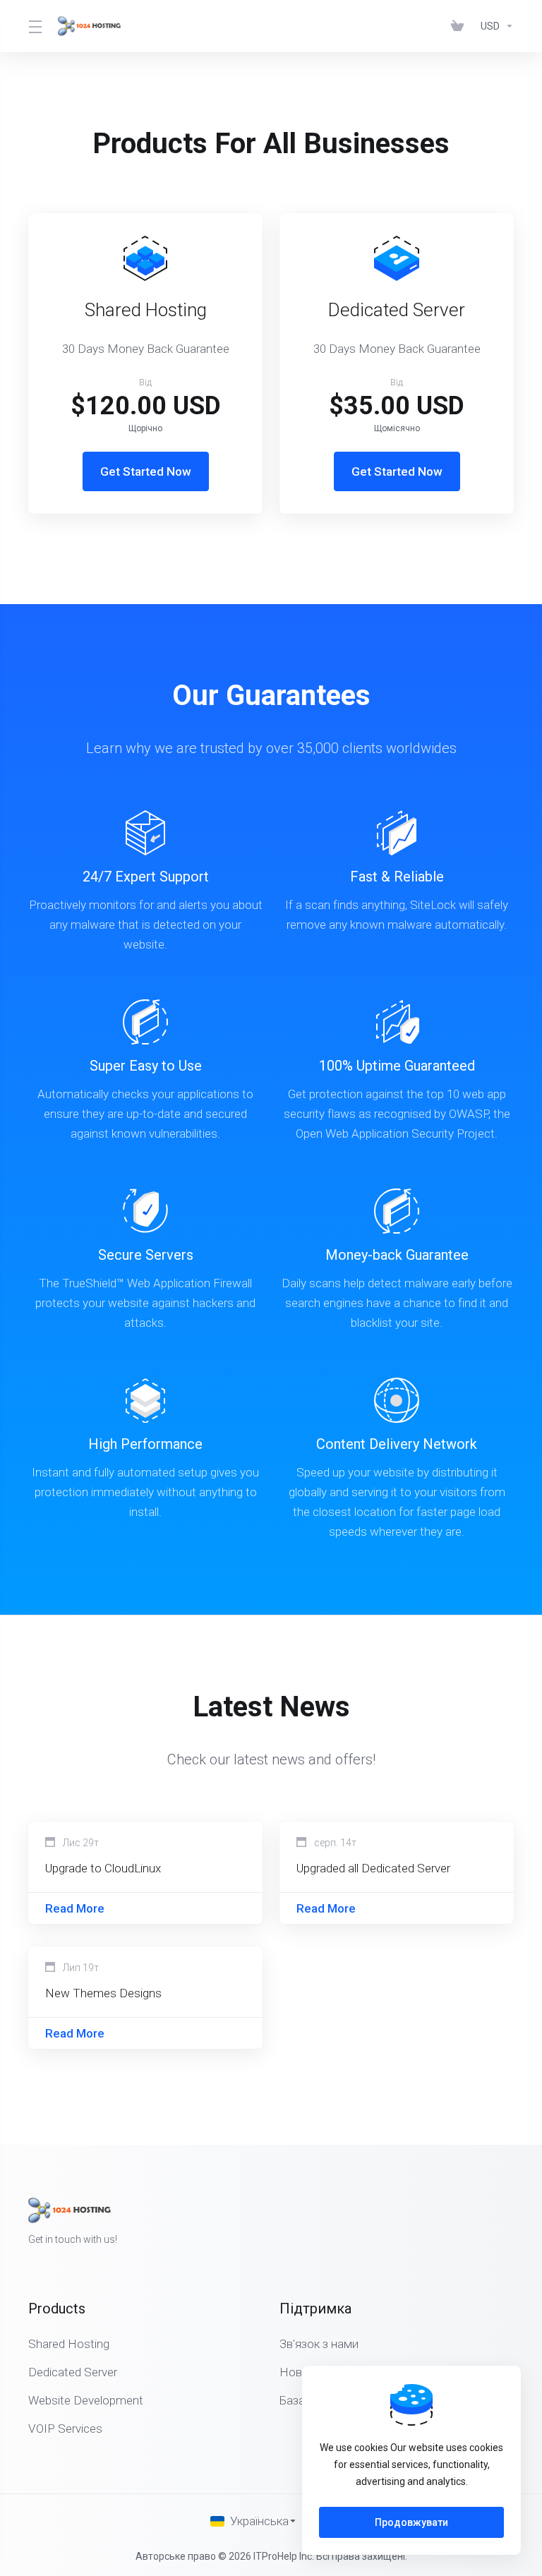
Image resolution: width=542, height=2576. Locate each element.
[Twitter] (491, 2222)
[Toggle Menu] (35, 26)
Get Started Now (146, 471)
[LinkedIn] (514, 2222)
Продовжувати (411, 2522)
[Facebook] (469, 2222)
